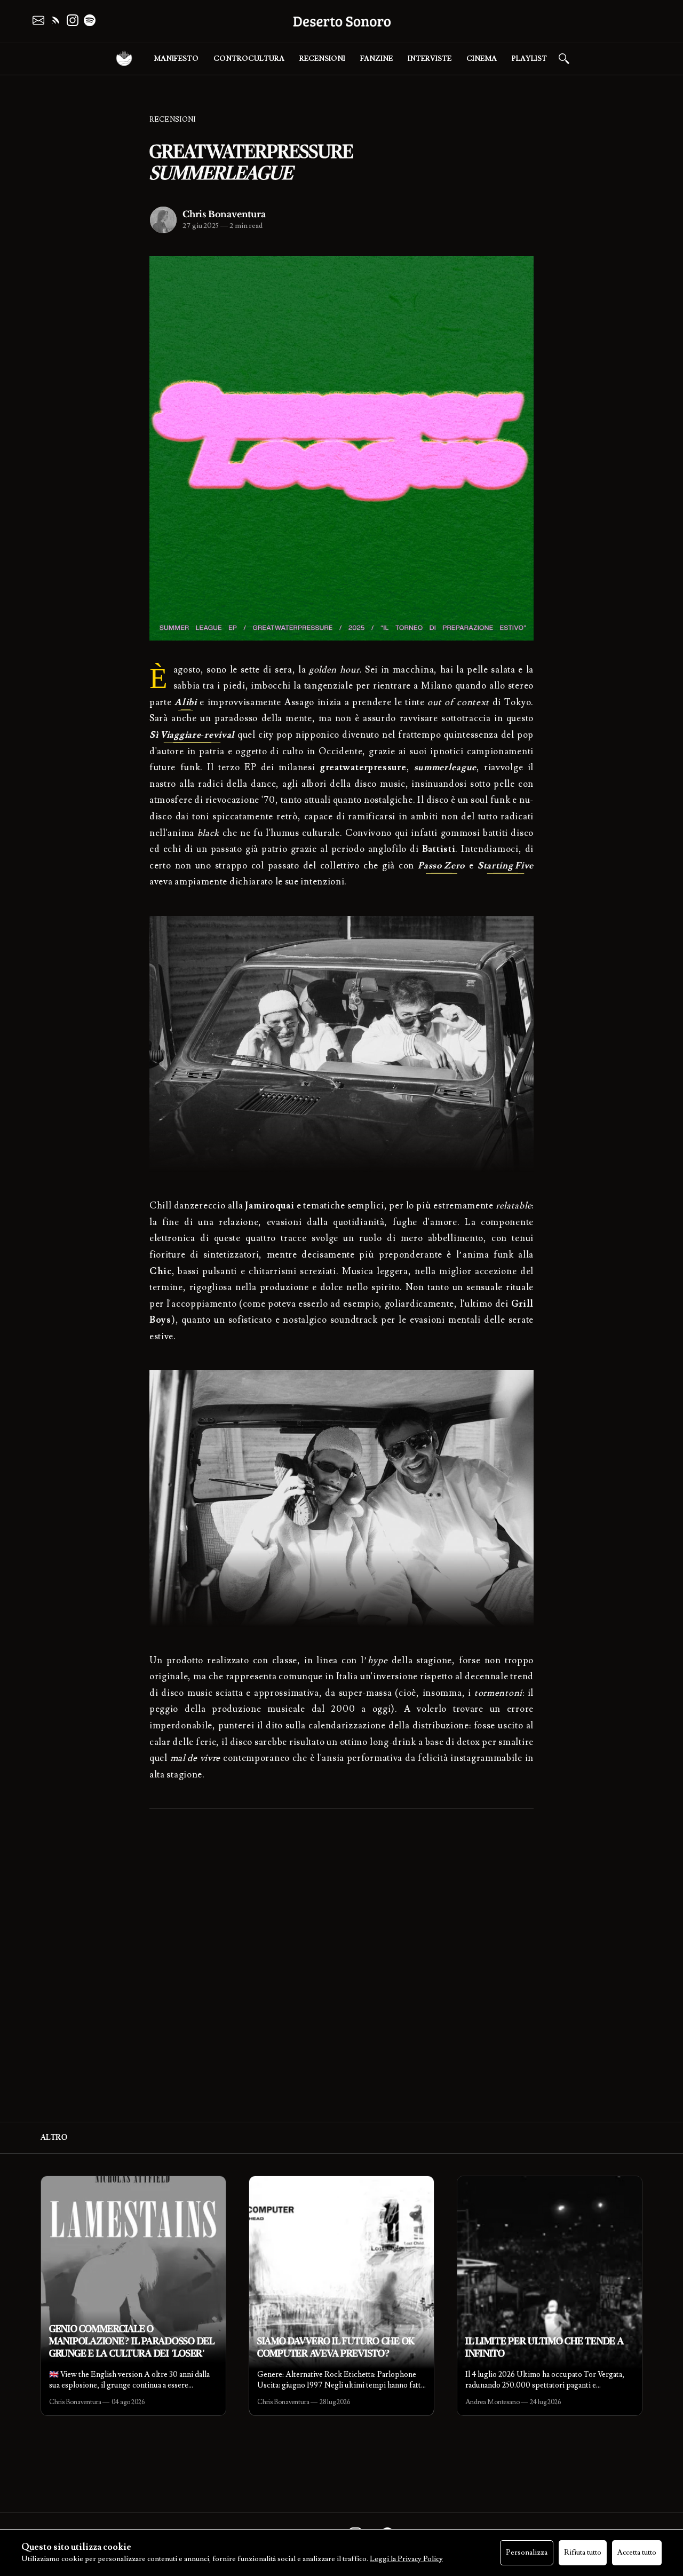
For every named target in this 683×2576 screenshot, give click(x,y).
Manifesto (176, 59)
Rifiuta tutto (583, 2553)
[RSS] (55, 20)
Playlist (529, 59)
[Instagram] (73, 20)
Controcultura (249, 59)
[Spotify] (90, 20)
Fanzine (376, 59)
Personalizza (527, 2553)
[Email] (38, 20)
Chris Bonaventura (224, 214)
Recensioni (322, 59)
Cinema (482, 59)
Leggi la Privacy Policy (406, 2559)
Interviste (430, 59)
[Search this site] (564, 59)
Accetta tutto (637, 2553)
